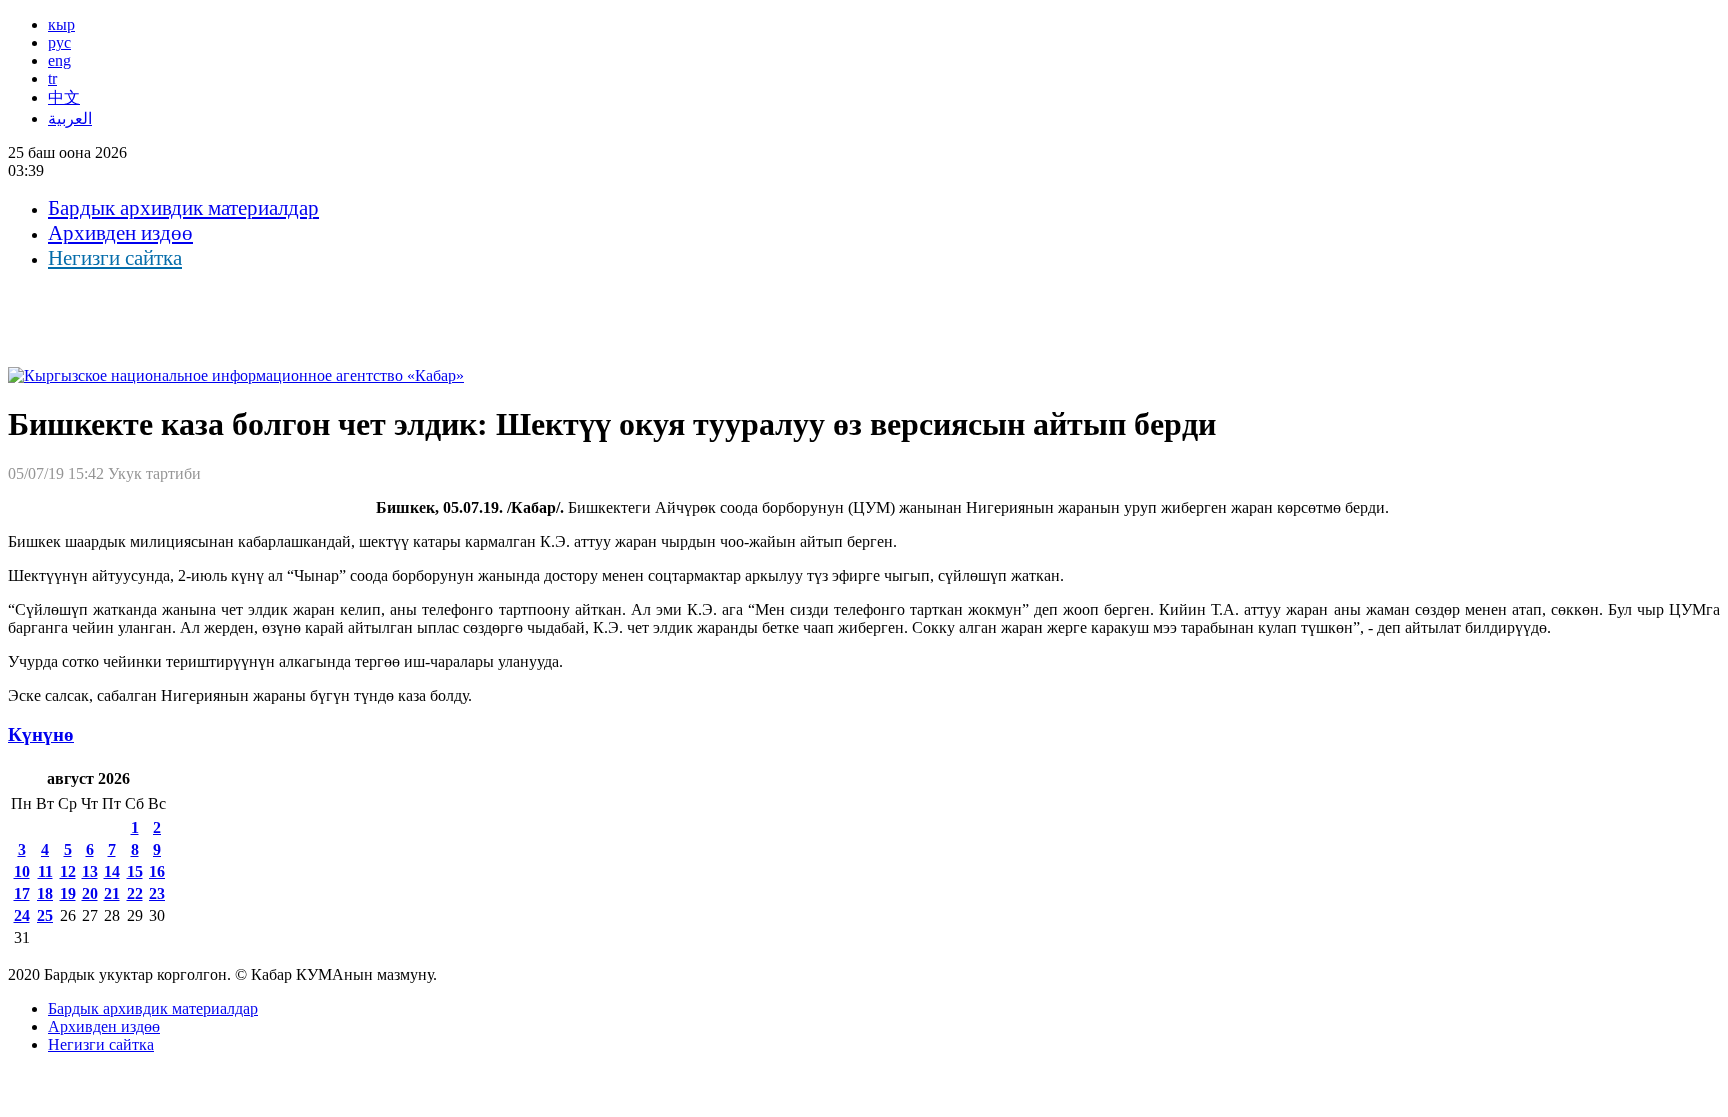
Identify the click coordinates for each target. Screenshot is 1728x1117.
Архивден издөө (120, 233)
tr (52, 78)
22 (135, 893)
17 (22, 893)
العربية (70, 118)
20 (90, 893)
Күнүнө (41, 734)
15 (135, 871)
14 (112, 871)
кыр (61, 24)
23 (157, 893)
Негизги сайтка (115, 258)
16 (157, 871)
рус (59, 42)
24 (22, 915)
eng (59, 60)
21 (112, 893)
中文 (64, 97)
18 (45, 893)
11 (45, 871)
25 (45, 915)
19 (68, 893)
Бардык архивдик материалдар (183, 208)
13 (90, 871)
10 (22, 871)
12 (68, 871)
